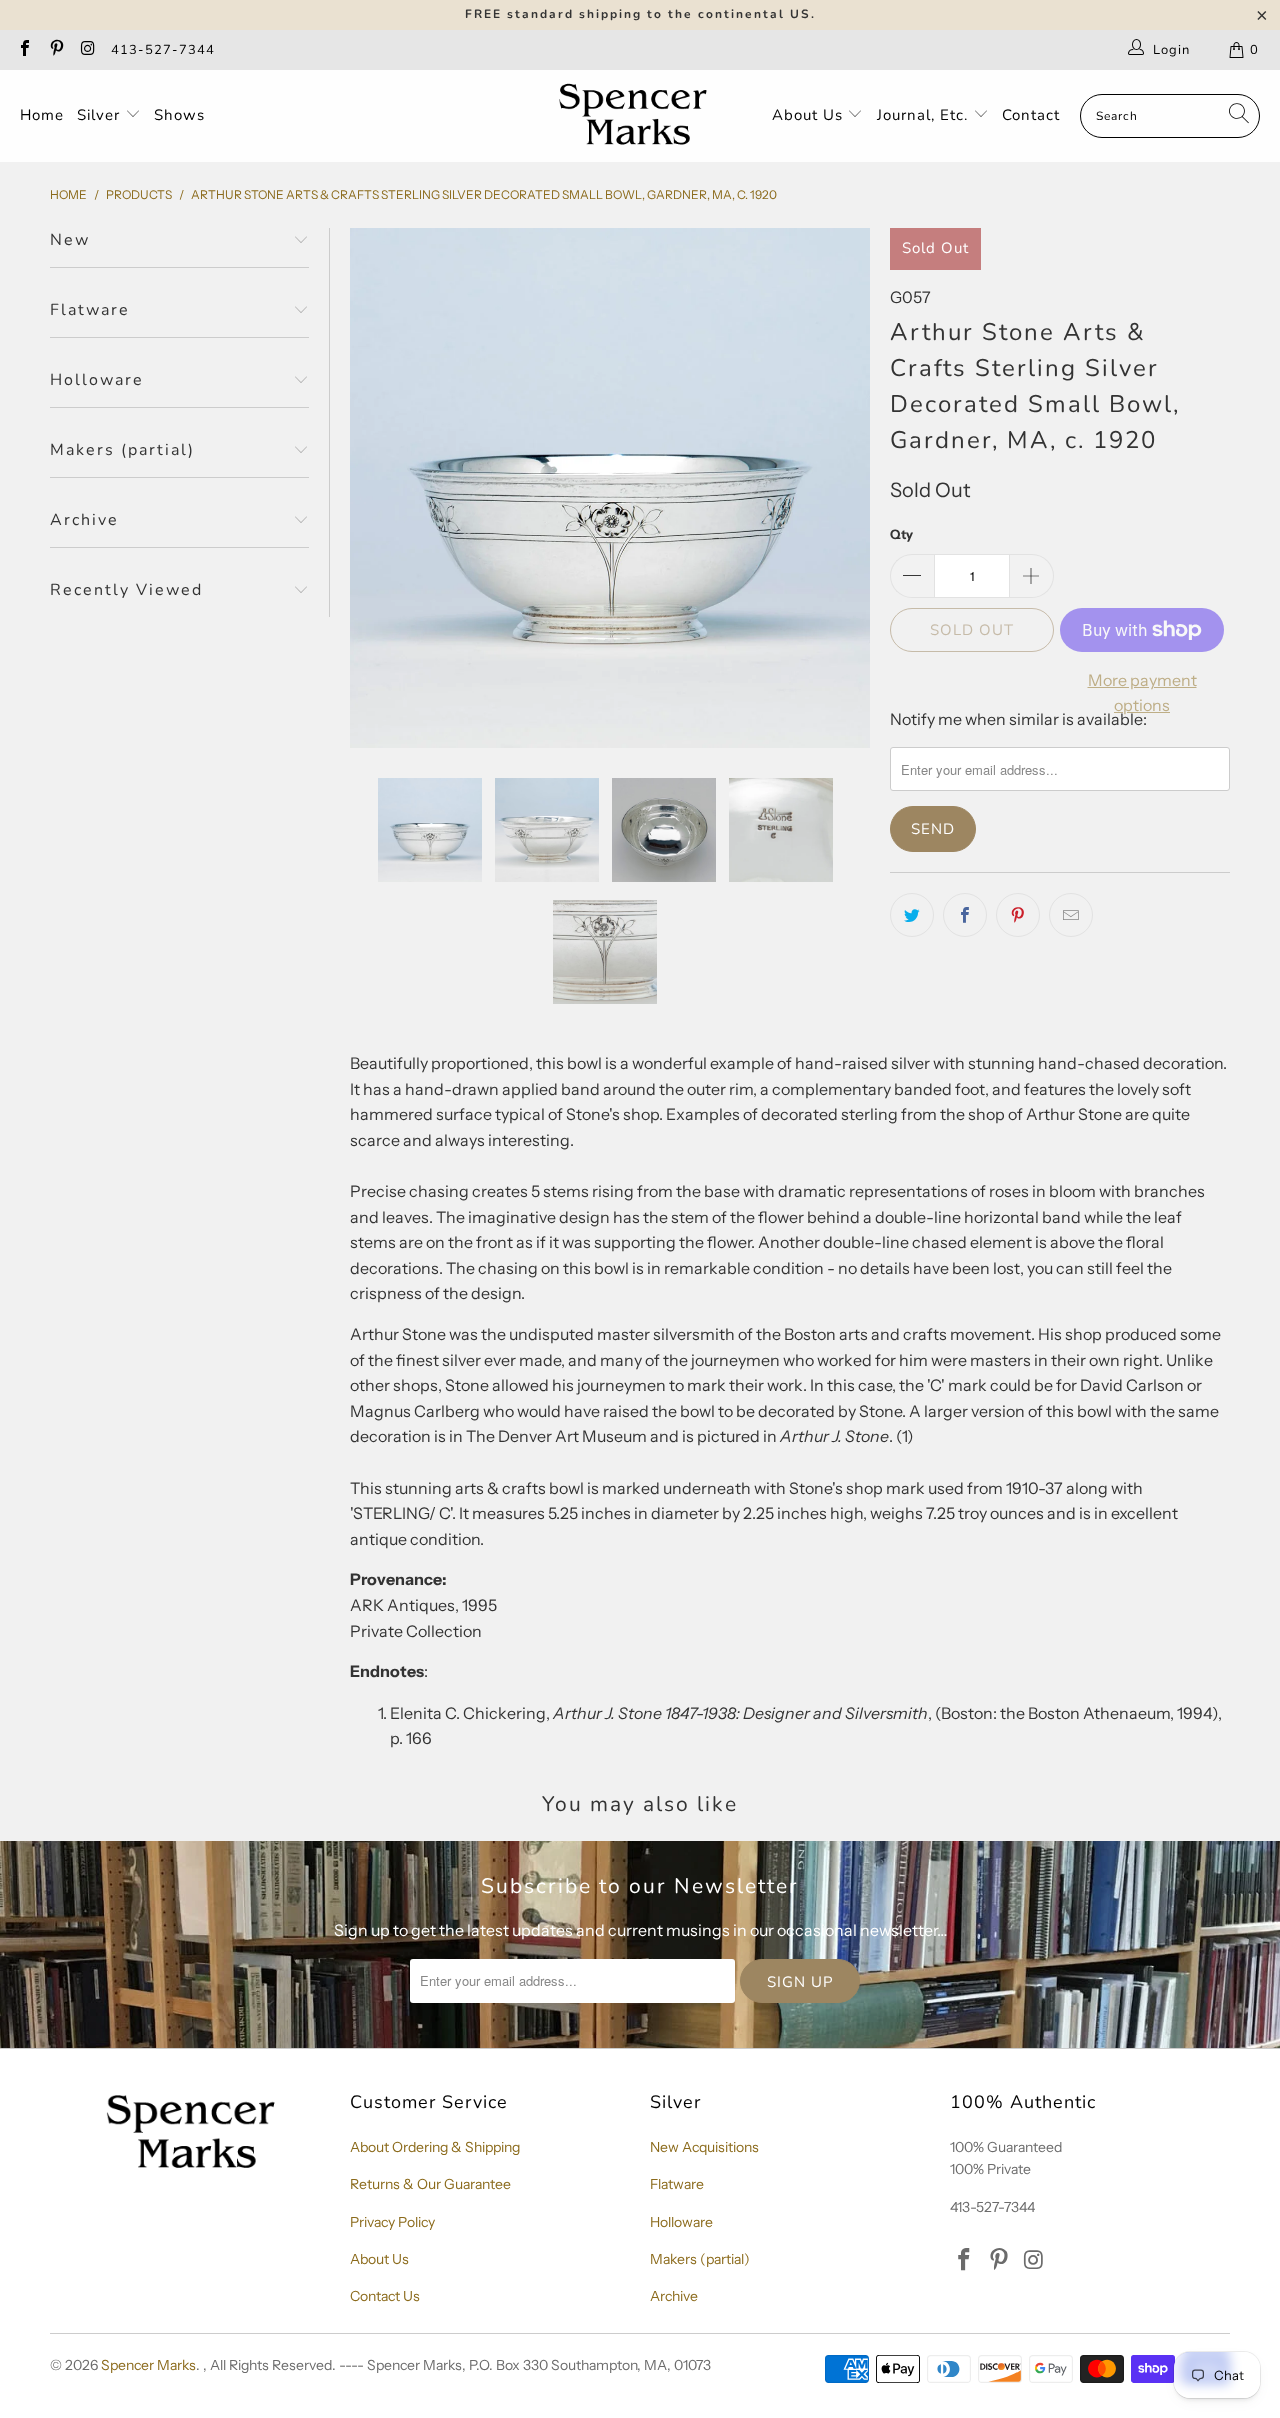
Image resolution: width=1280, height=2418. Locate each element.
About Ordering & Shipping (435, 2147)
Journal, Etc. (925, 115)
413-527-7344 (163, 50)
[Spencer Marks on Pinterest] (55, 50)
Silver (101, 115)
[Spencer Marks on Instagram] (87, 50)
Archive (674, 2296)
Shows (179, 115)
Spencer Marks (148, 2365)
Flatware (677, 2184)
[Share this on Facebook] (965, 915)
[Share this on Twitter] (912, 915)
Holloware (681, 2222)
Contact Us (385, 2296)
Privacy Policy (392, 2222)
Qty (901, 534)
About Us (810, 115)
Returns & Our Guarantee (430, 2184)
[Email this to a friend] (1071, 915)
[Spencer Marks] (637, 116)
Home (42, 115)
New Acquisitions (704, 2147)
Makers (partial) (700, 2259)
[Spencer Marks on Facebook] (24, 50)
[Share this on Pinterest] (1018, 915)
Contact (1031, 115)
